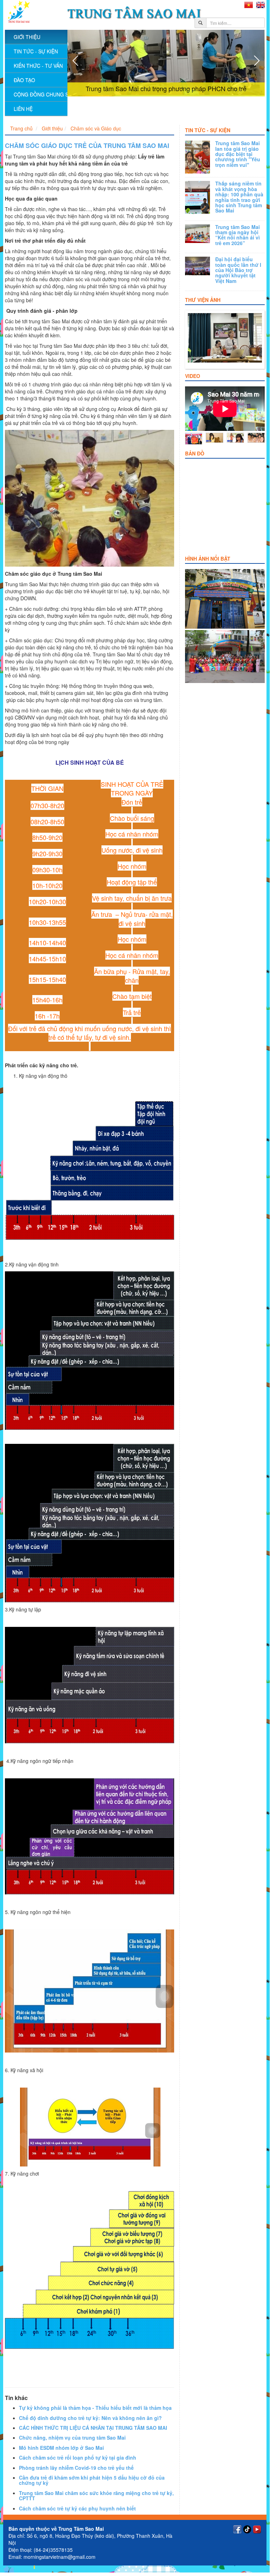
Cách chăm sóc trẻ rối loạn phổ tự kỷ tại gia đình (78, 2457)
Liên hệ (23, 109)
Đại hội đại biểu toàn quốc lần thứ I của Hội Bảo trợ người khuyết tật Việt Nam (238, 270)
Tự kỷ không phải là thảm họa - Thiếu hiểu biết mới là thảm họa (95, 2408)
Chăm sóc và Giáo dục (96, 128)
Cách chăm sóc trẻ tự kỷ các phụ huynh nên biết (77, 2508)
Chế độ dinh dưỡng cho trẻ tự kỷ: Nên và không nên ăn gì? (90, 2418)
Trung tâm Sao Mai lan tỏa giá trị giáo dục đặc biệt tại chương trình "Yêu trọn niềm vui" (238, 154)
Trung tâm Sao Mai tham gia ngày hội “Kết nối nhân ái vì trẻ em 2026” (238, 235)
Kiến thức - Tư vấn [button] (38, 66)
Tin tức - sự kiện (36, 51)
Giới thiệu (52, 128)
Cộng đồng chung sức (41, 94)
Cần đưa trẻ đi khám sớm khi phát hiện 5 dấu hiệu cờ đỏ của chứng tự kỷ (92, 2480)
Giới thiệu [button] (27, 37)
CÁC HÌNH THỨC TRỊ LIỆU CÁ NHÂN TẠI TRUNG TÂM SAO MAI (93, 2428)
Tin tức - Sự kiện (208, 130)
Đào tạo (24, 80)
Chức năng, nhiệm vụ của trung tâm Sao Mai (72, 2438)
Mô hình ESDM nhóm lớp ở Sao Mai (61, 2448)
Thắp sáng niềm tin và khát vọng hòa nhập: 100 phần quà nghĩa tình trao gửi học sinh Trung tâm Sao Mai (239, 197)
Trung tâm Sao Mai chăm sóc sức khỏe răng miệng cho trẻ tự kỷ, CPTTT (96, 2496)
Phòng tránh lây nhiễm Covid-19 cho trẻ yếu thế (76, 2468)
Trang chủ (21, 128)
